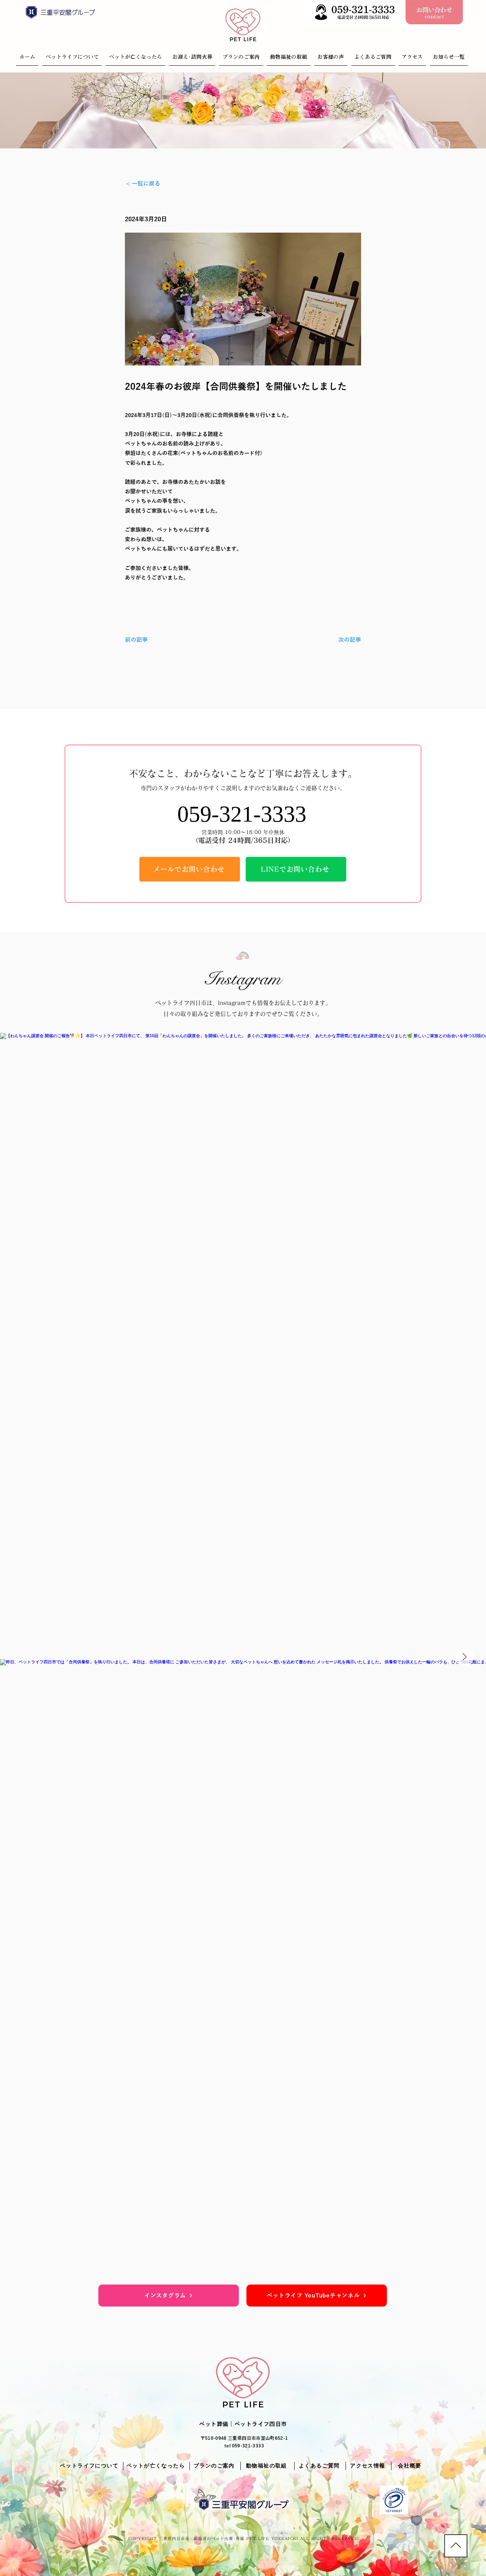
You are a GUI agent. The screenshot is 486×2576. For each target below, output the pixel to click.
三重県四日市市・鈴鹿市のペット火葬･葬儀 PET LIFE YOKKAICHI (229, 2538)
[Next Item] (464, 1657)
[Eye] (355, 12)
